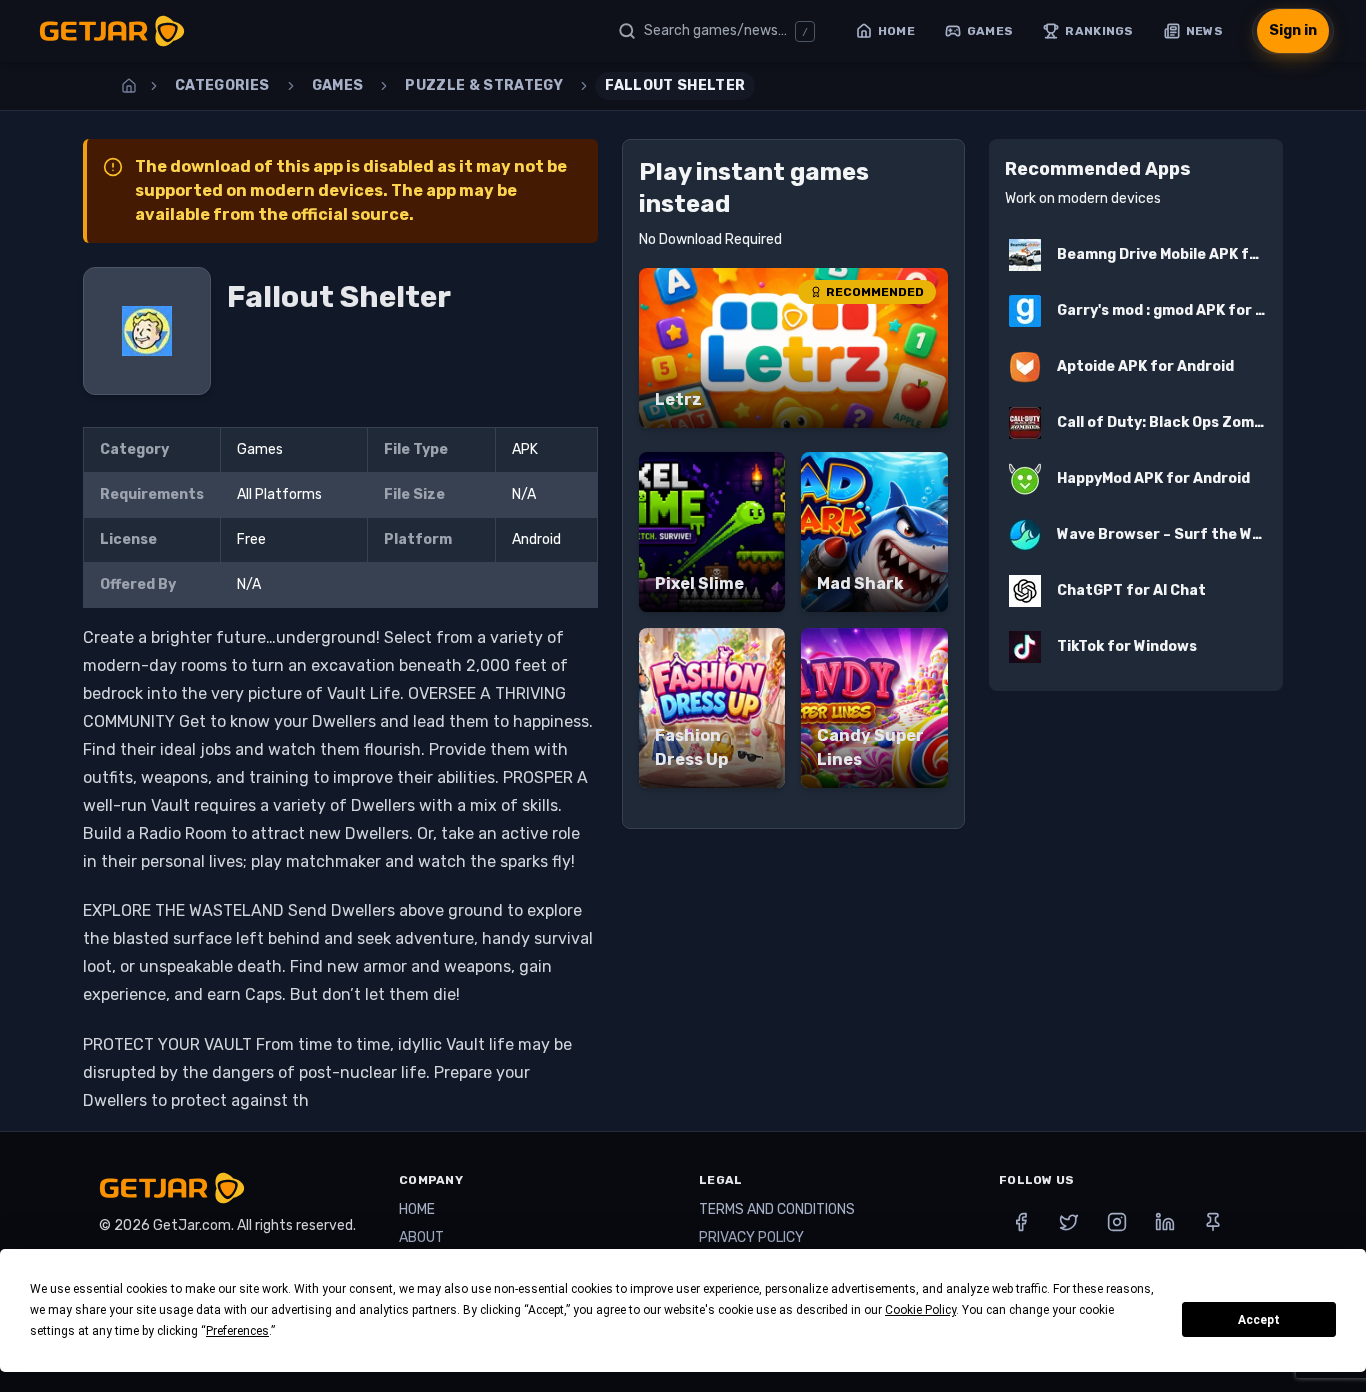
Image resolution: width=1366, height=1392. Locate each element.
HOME (417, 1209)
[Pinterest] (1213, 1222)
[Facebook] (1021, 1222)
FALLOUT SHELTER (675, 85)
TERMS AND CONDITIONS (777, 1209)
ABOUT (421, 1237)
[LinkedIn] (1165, 1222)
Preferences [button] (237, 1331)
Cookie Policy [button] (920, 1310)
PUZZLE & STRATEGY (484, 85)
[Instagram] (1117, 1222)
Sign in (1293, 30)
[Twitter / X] (1069, 1222)
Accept (1259, 1320)
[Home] (129, 86)
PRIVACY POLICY (751, 1237)
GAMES (338, 85)
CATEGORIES (222, 85)
